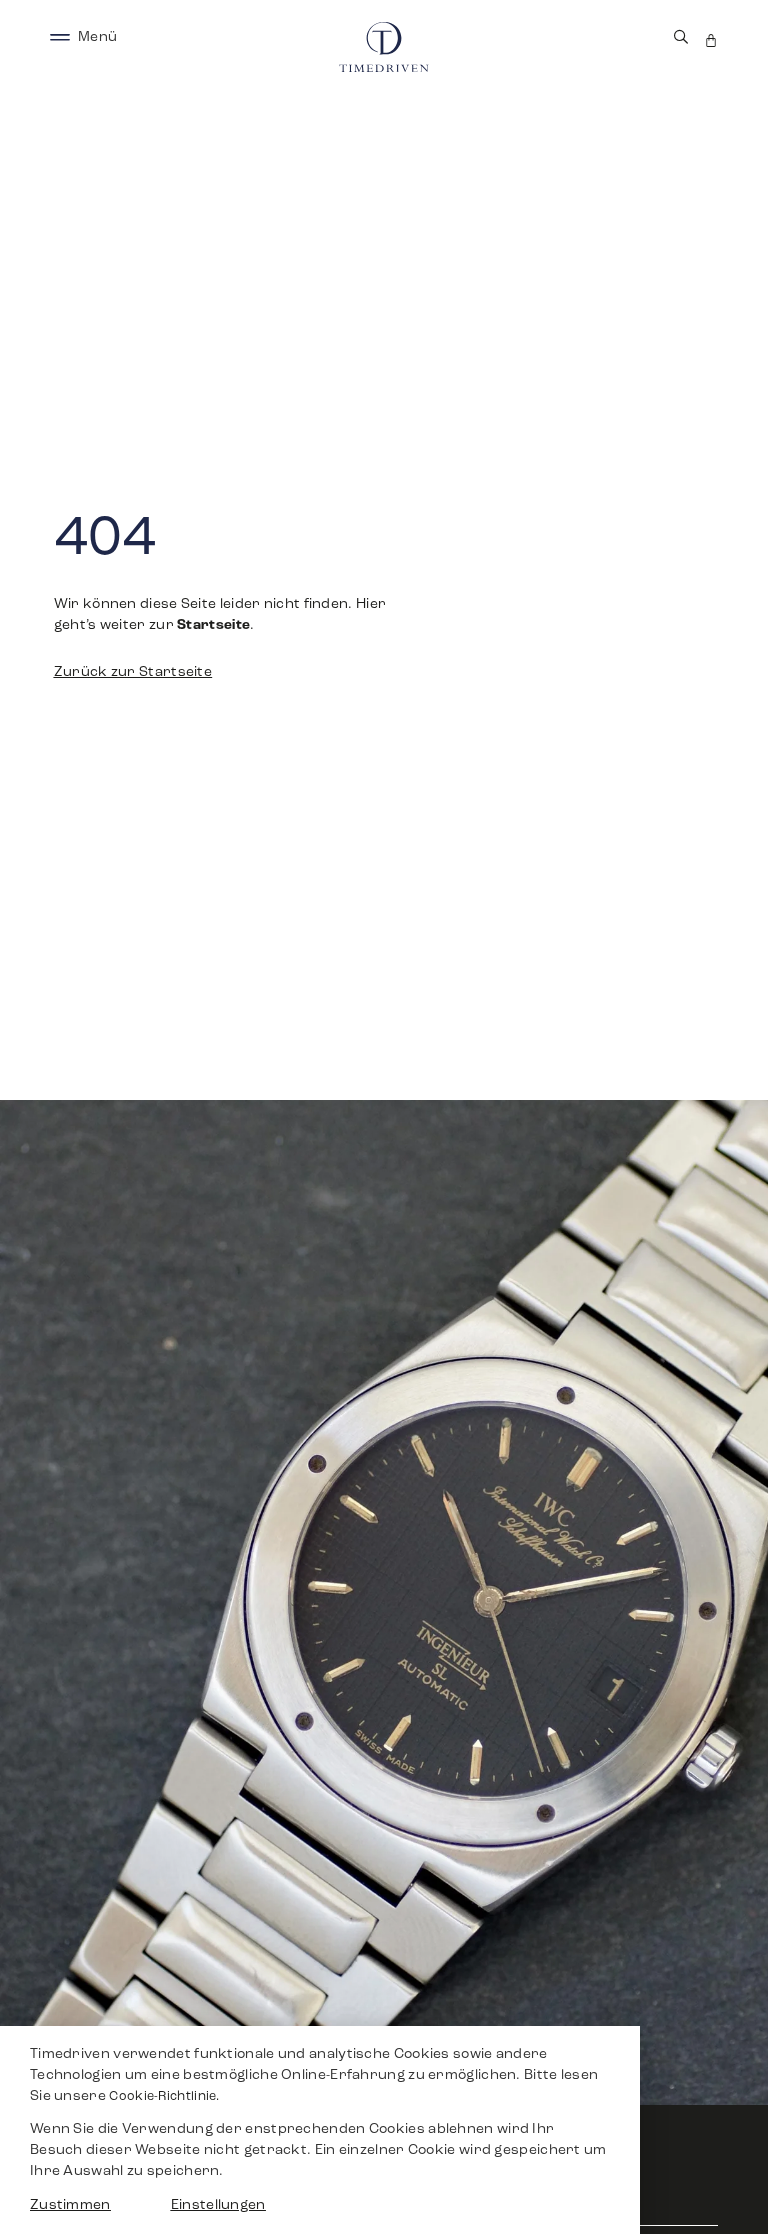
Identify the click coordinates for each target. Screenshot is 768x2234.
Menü (97, 37)
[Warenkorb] (711, 40)
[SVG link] (60, 37)
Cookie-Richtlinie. (164, 2097)
